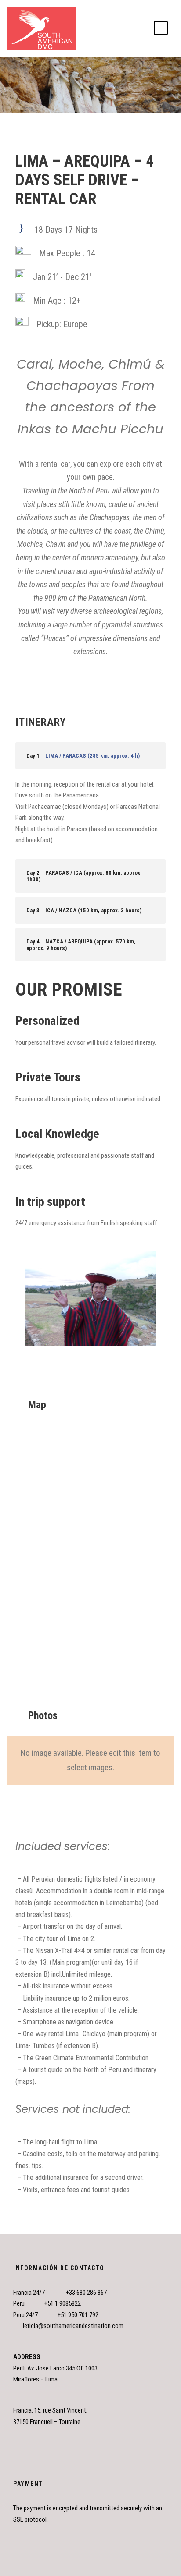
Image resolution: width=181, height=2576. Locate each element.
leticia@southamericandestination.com (73, 2326)
